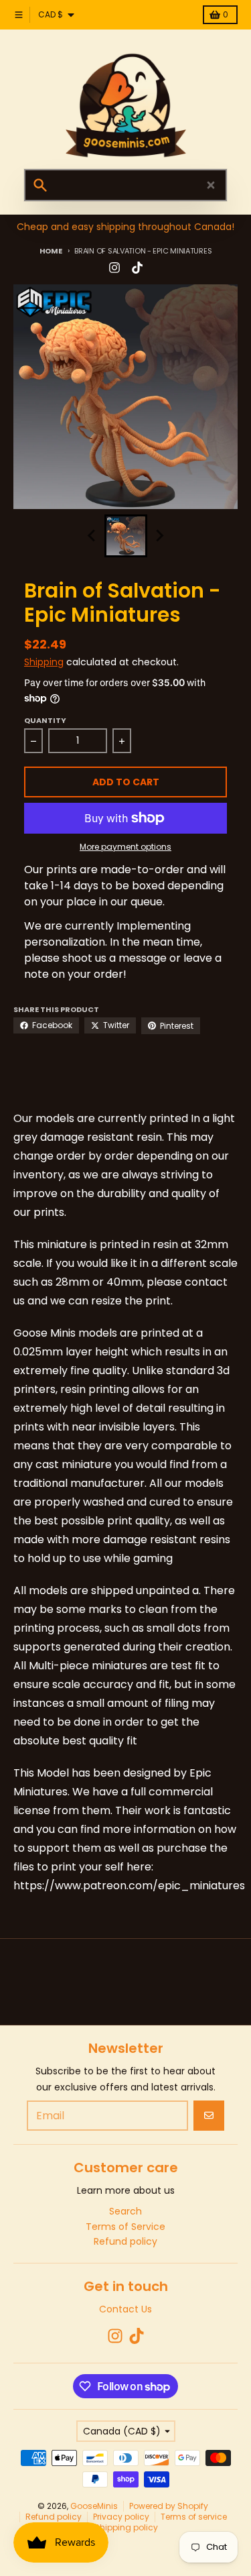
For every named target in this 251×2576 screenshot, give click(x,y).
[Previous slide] (92, 536)
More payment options (125, 847)
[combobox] (125, 185)
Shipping (44, 662)
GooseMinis (94, 2506)
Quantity (45, 720)
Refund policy (54, 2517)
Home (51, 251)
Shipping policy (126, 2527)
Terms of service (194, 2517)
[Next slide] (159, 536)
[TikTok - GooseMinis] (137, 268)
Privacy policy (121, 2517)
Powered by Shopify (169, 2506)
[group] (126, 536)
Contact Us (125, 2309)
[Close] (211, 185)
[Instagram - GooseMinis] (114, 268)
